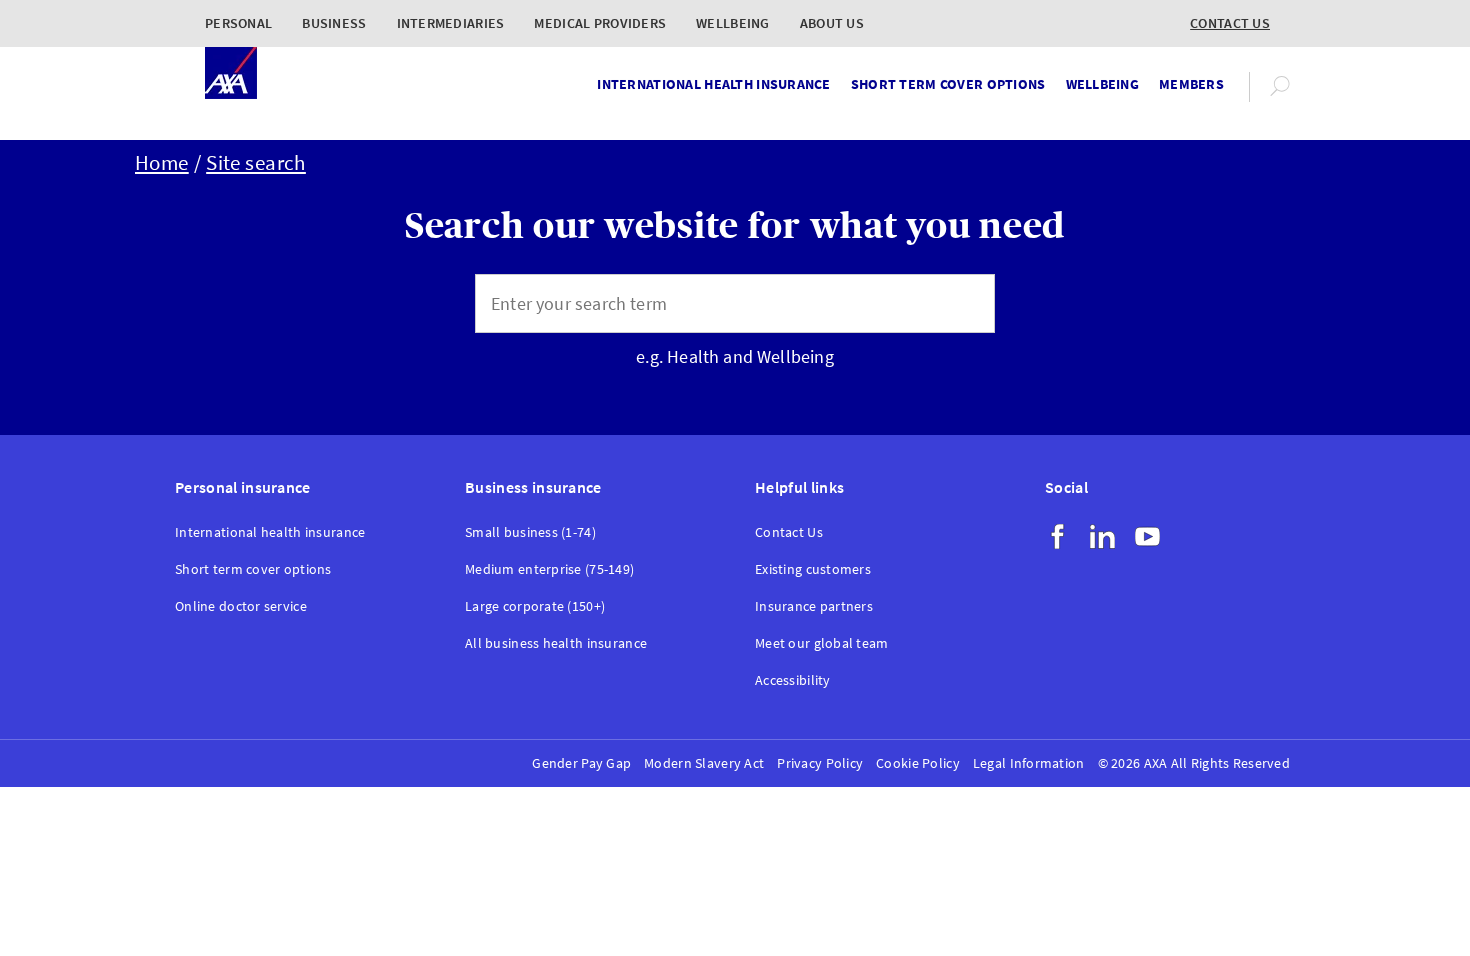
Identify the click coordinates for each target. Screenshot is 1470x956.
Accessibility (793, 680)
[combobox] (705, 303)
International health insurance (713, 84)
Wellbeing (733, 23)
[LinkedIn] (1102, 536)
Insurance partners (814, 606)
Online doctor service (241, 606)
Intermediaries (451, 23)
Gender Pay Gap (581, 763)
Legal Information (1029, 763)
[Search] (964, 303)
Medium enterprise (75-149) (549, 569)
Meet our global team (822, 643)
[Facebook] (1057, 536)
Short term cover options (948, 84)
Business (334, 23)
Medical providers (600, 23)
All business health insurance (556, 643)
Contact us (1230, 23)
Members (1191, 84)
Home (162, 163)
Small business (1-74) (530, 532)
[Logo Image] (231, 74)
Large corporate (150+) (535, 606)
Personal (238, 23)
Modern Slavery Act (704, 763)
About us (832, 23)
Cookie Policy (918, 763)
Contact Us (789, 532)
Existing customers (813, 569)
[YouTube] (1147, 536)
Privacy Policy (820, 763)
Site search (256, 163)
